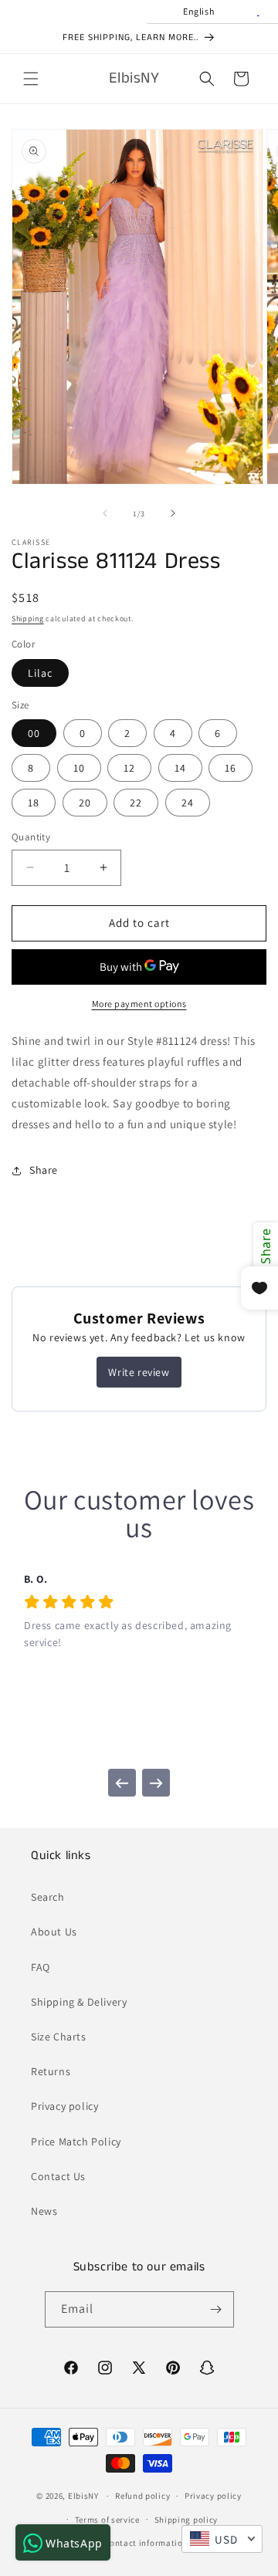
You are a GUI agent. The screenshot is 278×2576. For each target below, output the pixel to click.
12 (129, 768)
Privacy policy (64, 2106)
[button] (31, 79)
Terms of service (107, 2520)
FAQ (41, 1967)
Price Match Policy (76, 2142)
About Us (54, 1932)
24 (188, 803)
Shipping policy (186, 2520)
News (44, 2211)
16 (231, 768)
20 (85, 803)
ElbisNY (83, 2496)
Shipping (28, 619)
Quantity (31, 837)
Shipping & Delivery (79, 2002)
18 (34, 803)
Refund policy (142, 2496)
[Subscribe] (216, 2309)
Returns (51, 2071)
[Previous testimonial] (122, 1783)
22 (136, 803)
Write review (139, 1372)
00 (34, 733)
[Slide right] (173, 513)
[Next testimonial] (156, 1783)
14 (180, 768)
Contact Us (58, 2176)
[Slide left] (105, 513)
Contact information (146, 2543)
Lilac (40, 673)
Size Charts (59, 2037)
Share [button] (44, 1170)
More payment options (139, 1004)
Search (48, 1897)
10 (79, 768)
